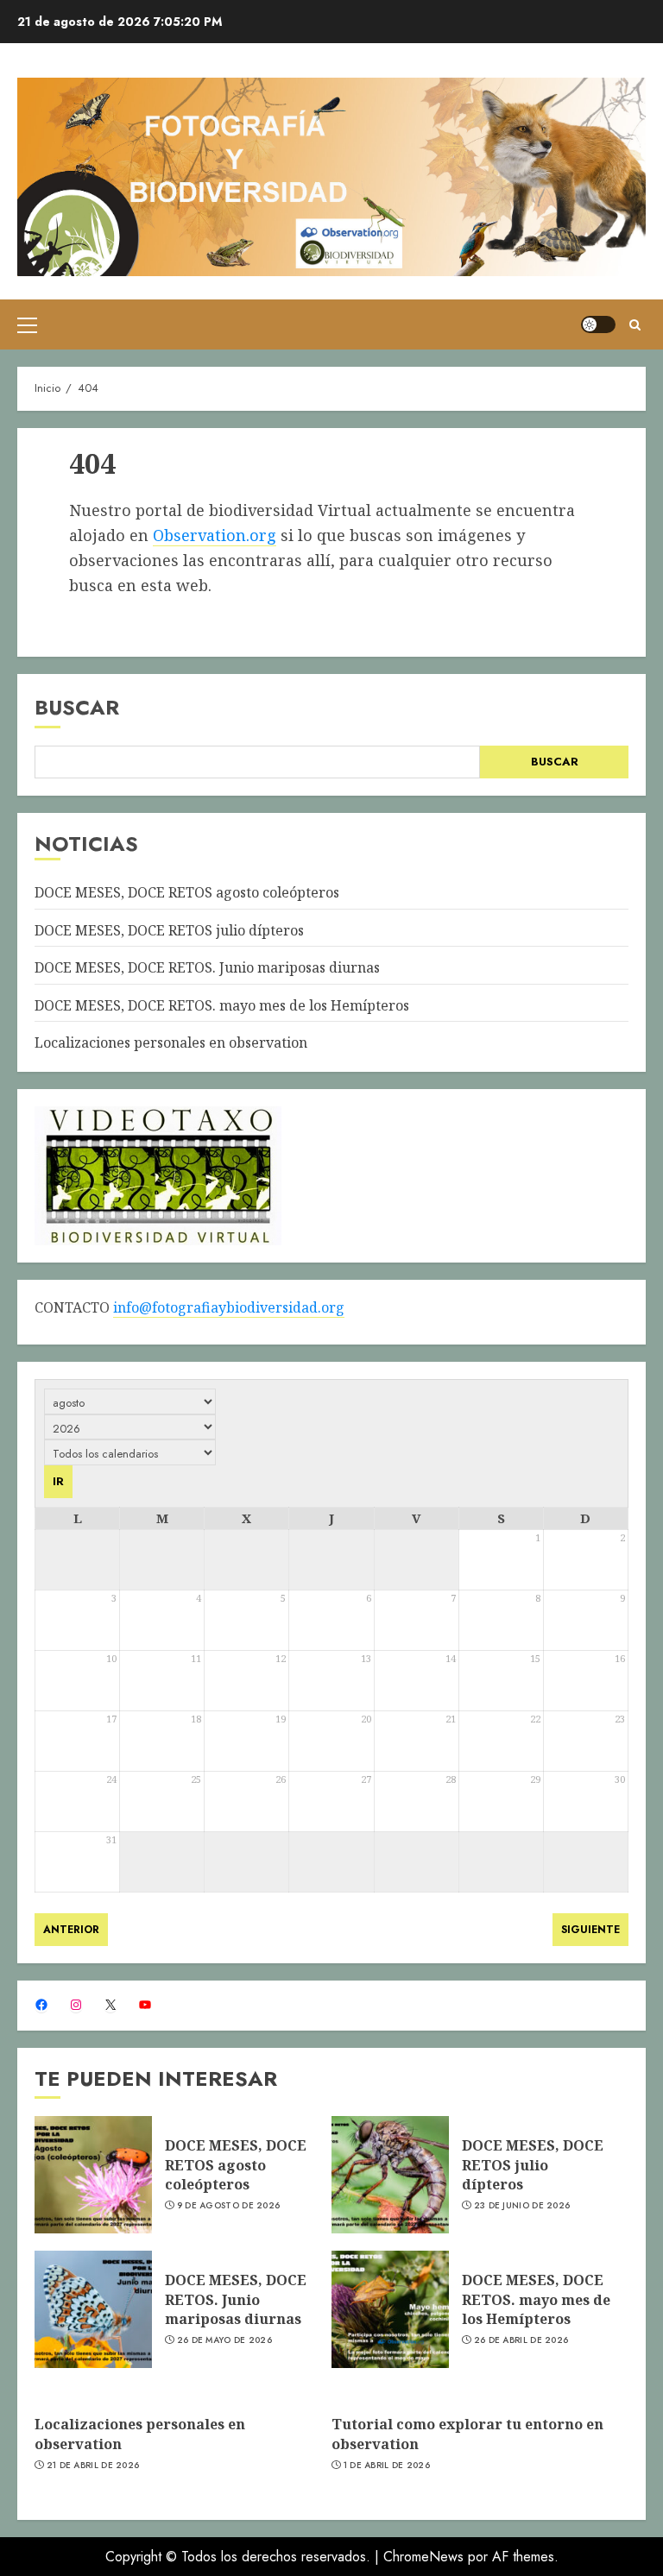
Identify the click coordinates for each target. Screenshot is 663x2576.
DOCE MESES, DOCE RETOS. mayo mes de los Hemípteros (222, 1005)
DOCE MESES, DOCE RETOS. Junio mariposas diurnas (207, 967)
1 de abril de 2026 (387, 2466)
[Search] (635, 325)
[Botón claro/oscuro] (598, 324)
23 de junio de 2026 (522, 2206)
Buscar (77, 707)
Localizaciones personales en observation (171, 1042)
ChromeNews (423, 2557)
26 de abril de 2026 (521, 2340)
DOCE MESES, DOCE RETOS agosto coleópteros (187, 892)
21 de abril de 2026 (93, 2466)
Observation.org (215, 535)
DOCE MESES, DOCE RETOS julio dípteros (169, 930)
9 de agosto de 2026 (229, 2206)
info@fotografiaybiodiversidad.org (229, 1307)
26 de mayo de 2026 (224, 2340)
